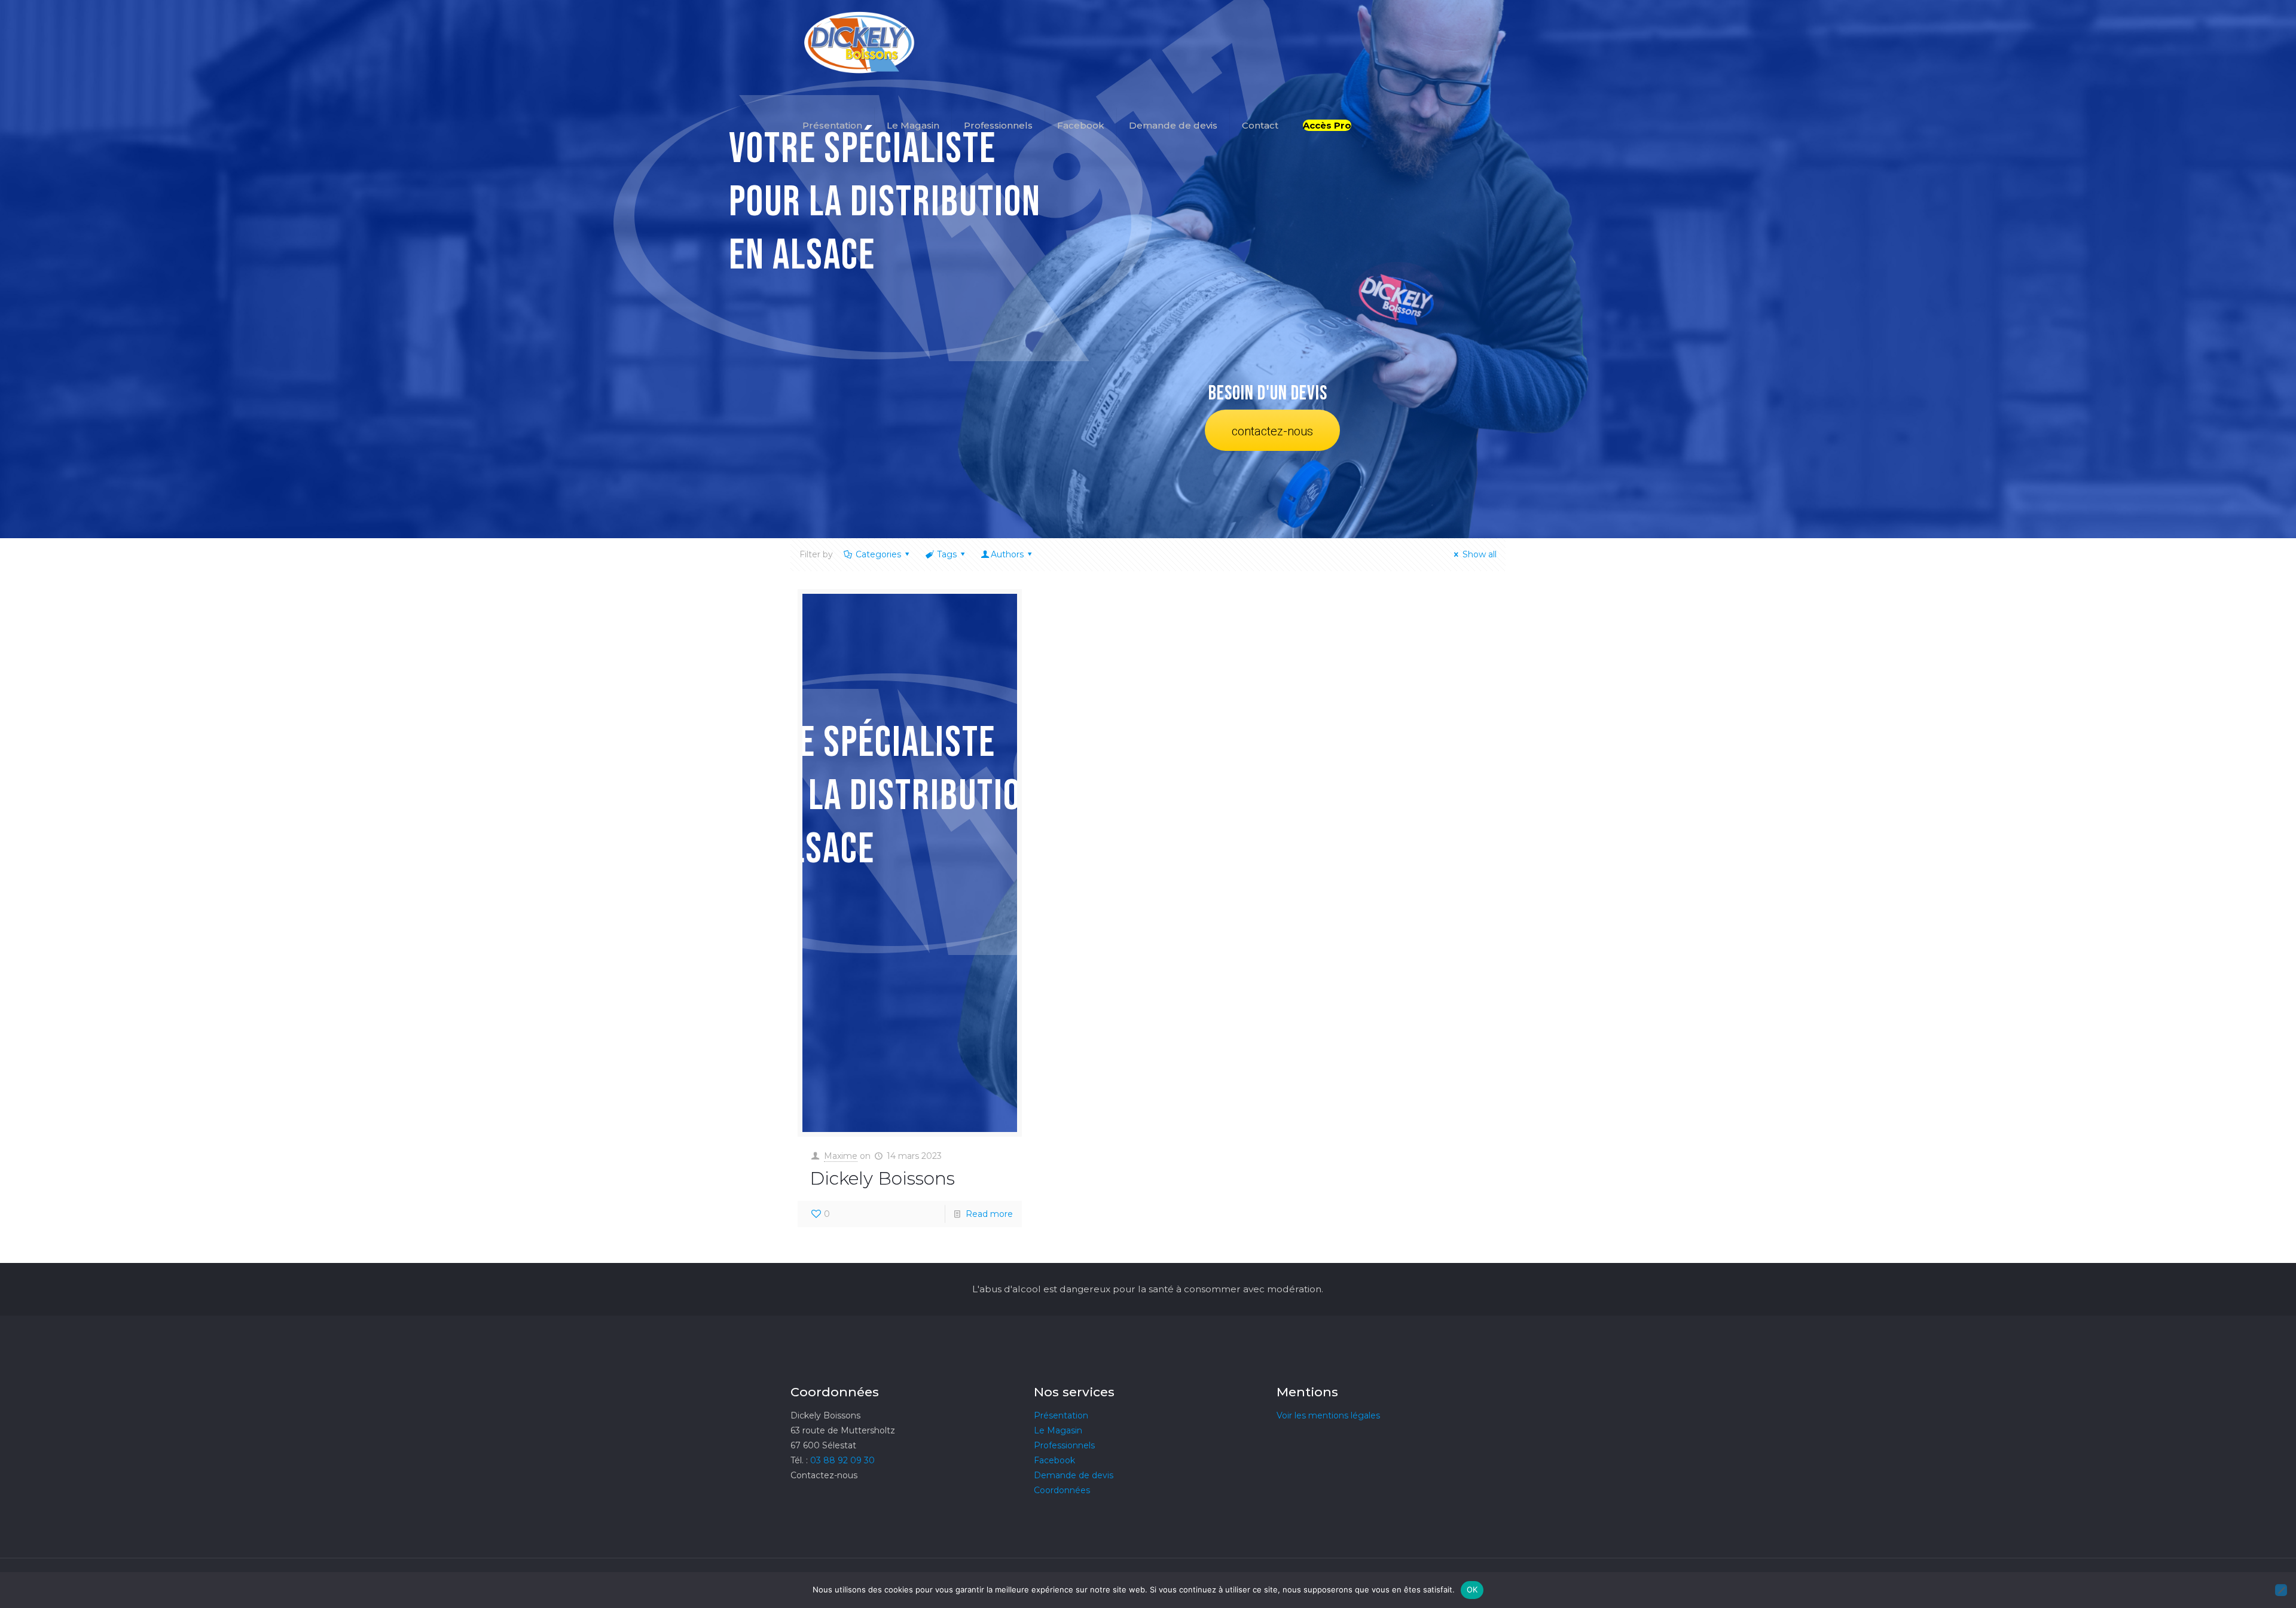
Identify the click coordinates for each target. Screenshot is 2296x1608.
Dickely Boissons (882, 1178)
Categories (878, 554)
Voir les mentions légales (1328, 1415)
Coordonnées (1062, 1490)
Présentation (1061, 1415)
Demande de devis (1074, 1475)
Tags (947, 554)
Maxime (841, 1156)
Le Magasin (1058, 1430)
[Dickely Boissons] (860, 42)
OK (1472, 1589)
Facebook (1054, 1460)
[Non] (2281, 1590)
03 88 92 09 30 (842, 1460)
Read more (989, 1214)
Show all (1480, 554)
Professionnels (1064, 1445)
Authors (1007, 554)
